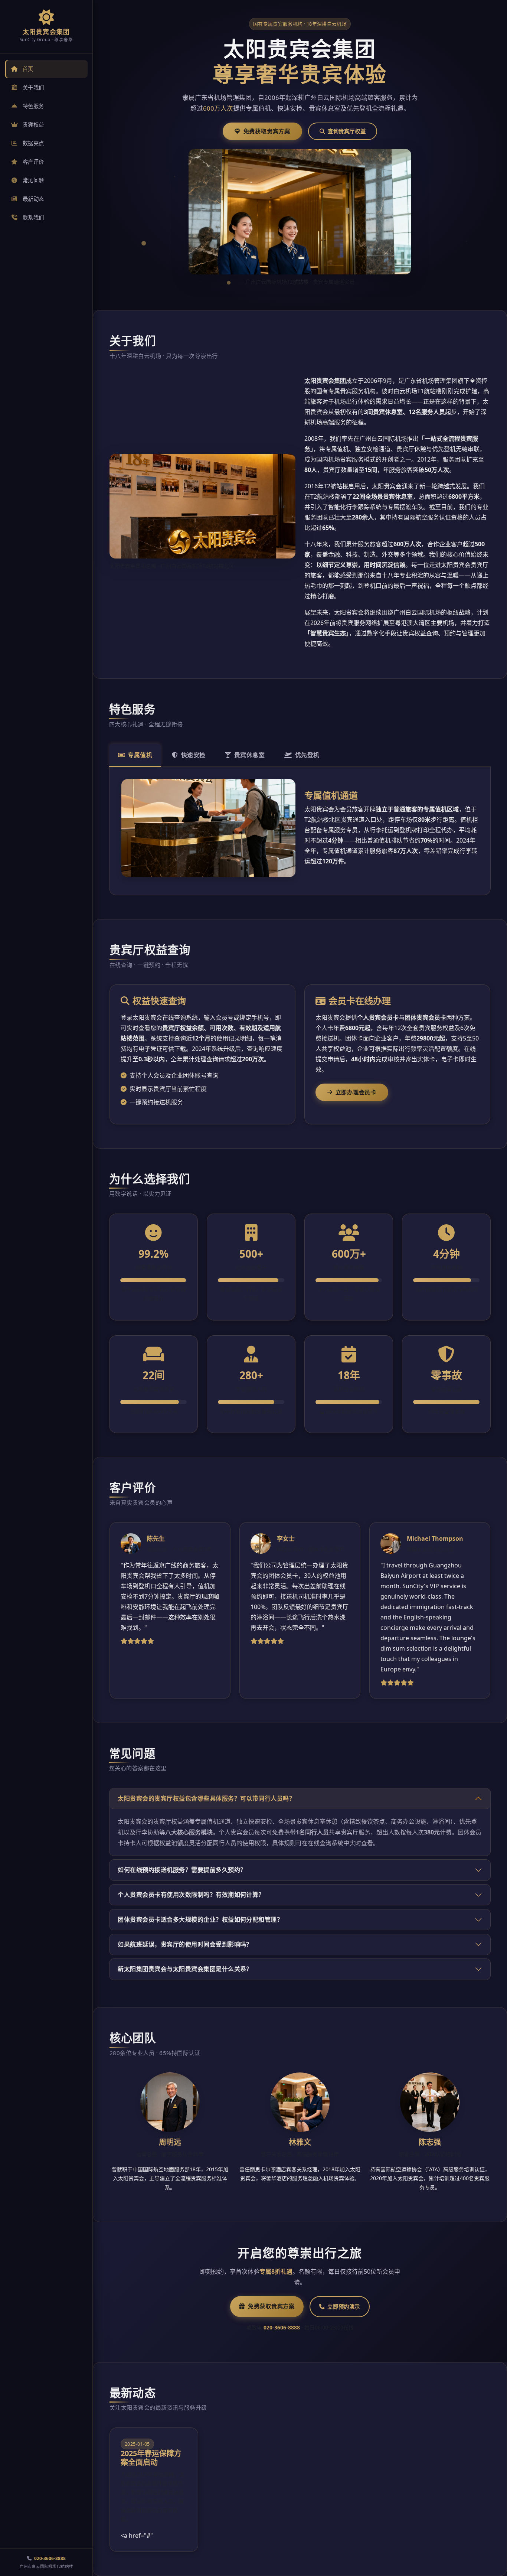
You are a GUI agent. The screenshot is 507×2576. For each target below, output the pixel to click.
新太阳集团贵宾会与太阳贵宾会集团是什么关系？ (185, 1969)
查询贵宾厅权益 (347, 131)
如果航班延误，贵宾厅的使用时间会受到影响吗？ (185, 1944)
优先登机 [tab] (307, 755)
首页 (28, 69)
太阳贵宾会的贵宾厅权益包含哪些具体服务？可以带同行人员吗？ (206, 1798)
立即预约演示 (344, 2307)
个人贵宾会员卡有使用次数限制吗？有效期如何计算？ (191, 1895)
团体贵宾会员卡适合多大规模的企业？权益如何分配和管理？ (200, 1919)
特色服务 (33, 106)
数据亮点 (33, 143)
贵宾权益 (33, 125)
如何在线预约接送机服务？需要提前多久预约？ (182, 1870)
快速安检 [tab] (193, 755)
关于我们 (33, 87)
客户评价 (33, 162)
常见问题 (33, 180)
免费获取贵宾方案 (267, 131)
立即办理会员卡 (356, 1092)
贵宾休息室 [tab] (249, 755)
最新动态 (33, 199)
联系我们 (33, 217)
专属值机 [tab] (140, 755)
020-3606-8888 (50, 2558)
